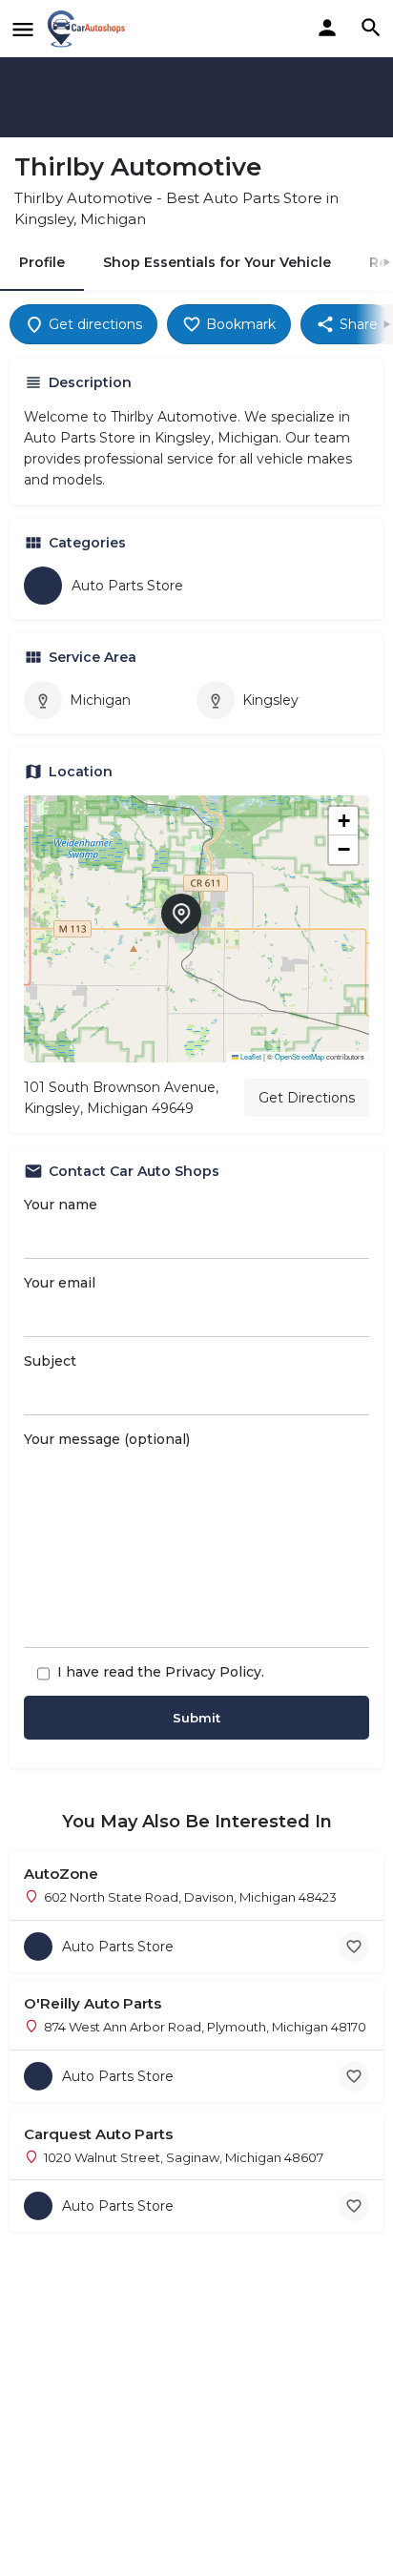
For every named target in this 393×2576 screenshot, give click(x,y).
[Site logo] (89, 29)
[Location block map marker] (181, 914)
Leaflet (250, 1056)
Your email (60, 1283)
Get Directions (307, 1098)
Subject (50, 1361)
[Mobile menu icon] (23, 29)
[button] (196, 929)
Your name (61, 1205)
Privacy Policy (213, 1672)
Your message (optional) (107, 1439)
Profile (42, 262)
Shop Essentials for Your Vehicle (217, 262)
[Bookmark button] (354, 1947)
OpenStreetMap (300, 1056)
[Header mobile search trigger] (371, 28)
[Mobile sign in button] (327, 28)
